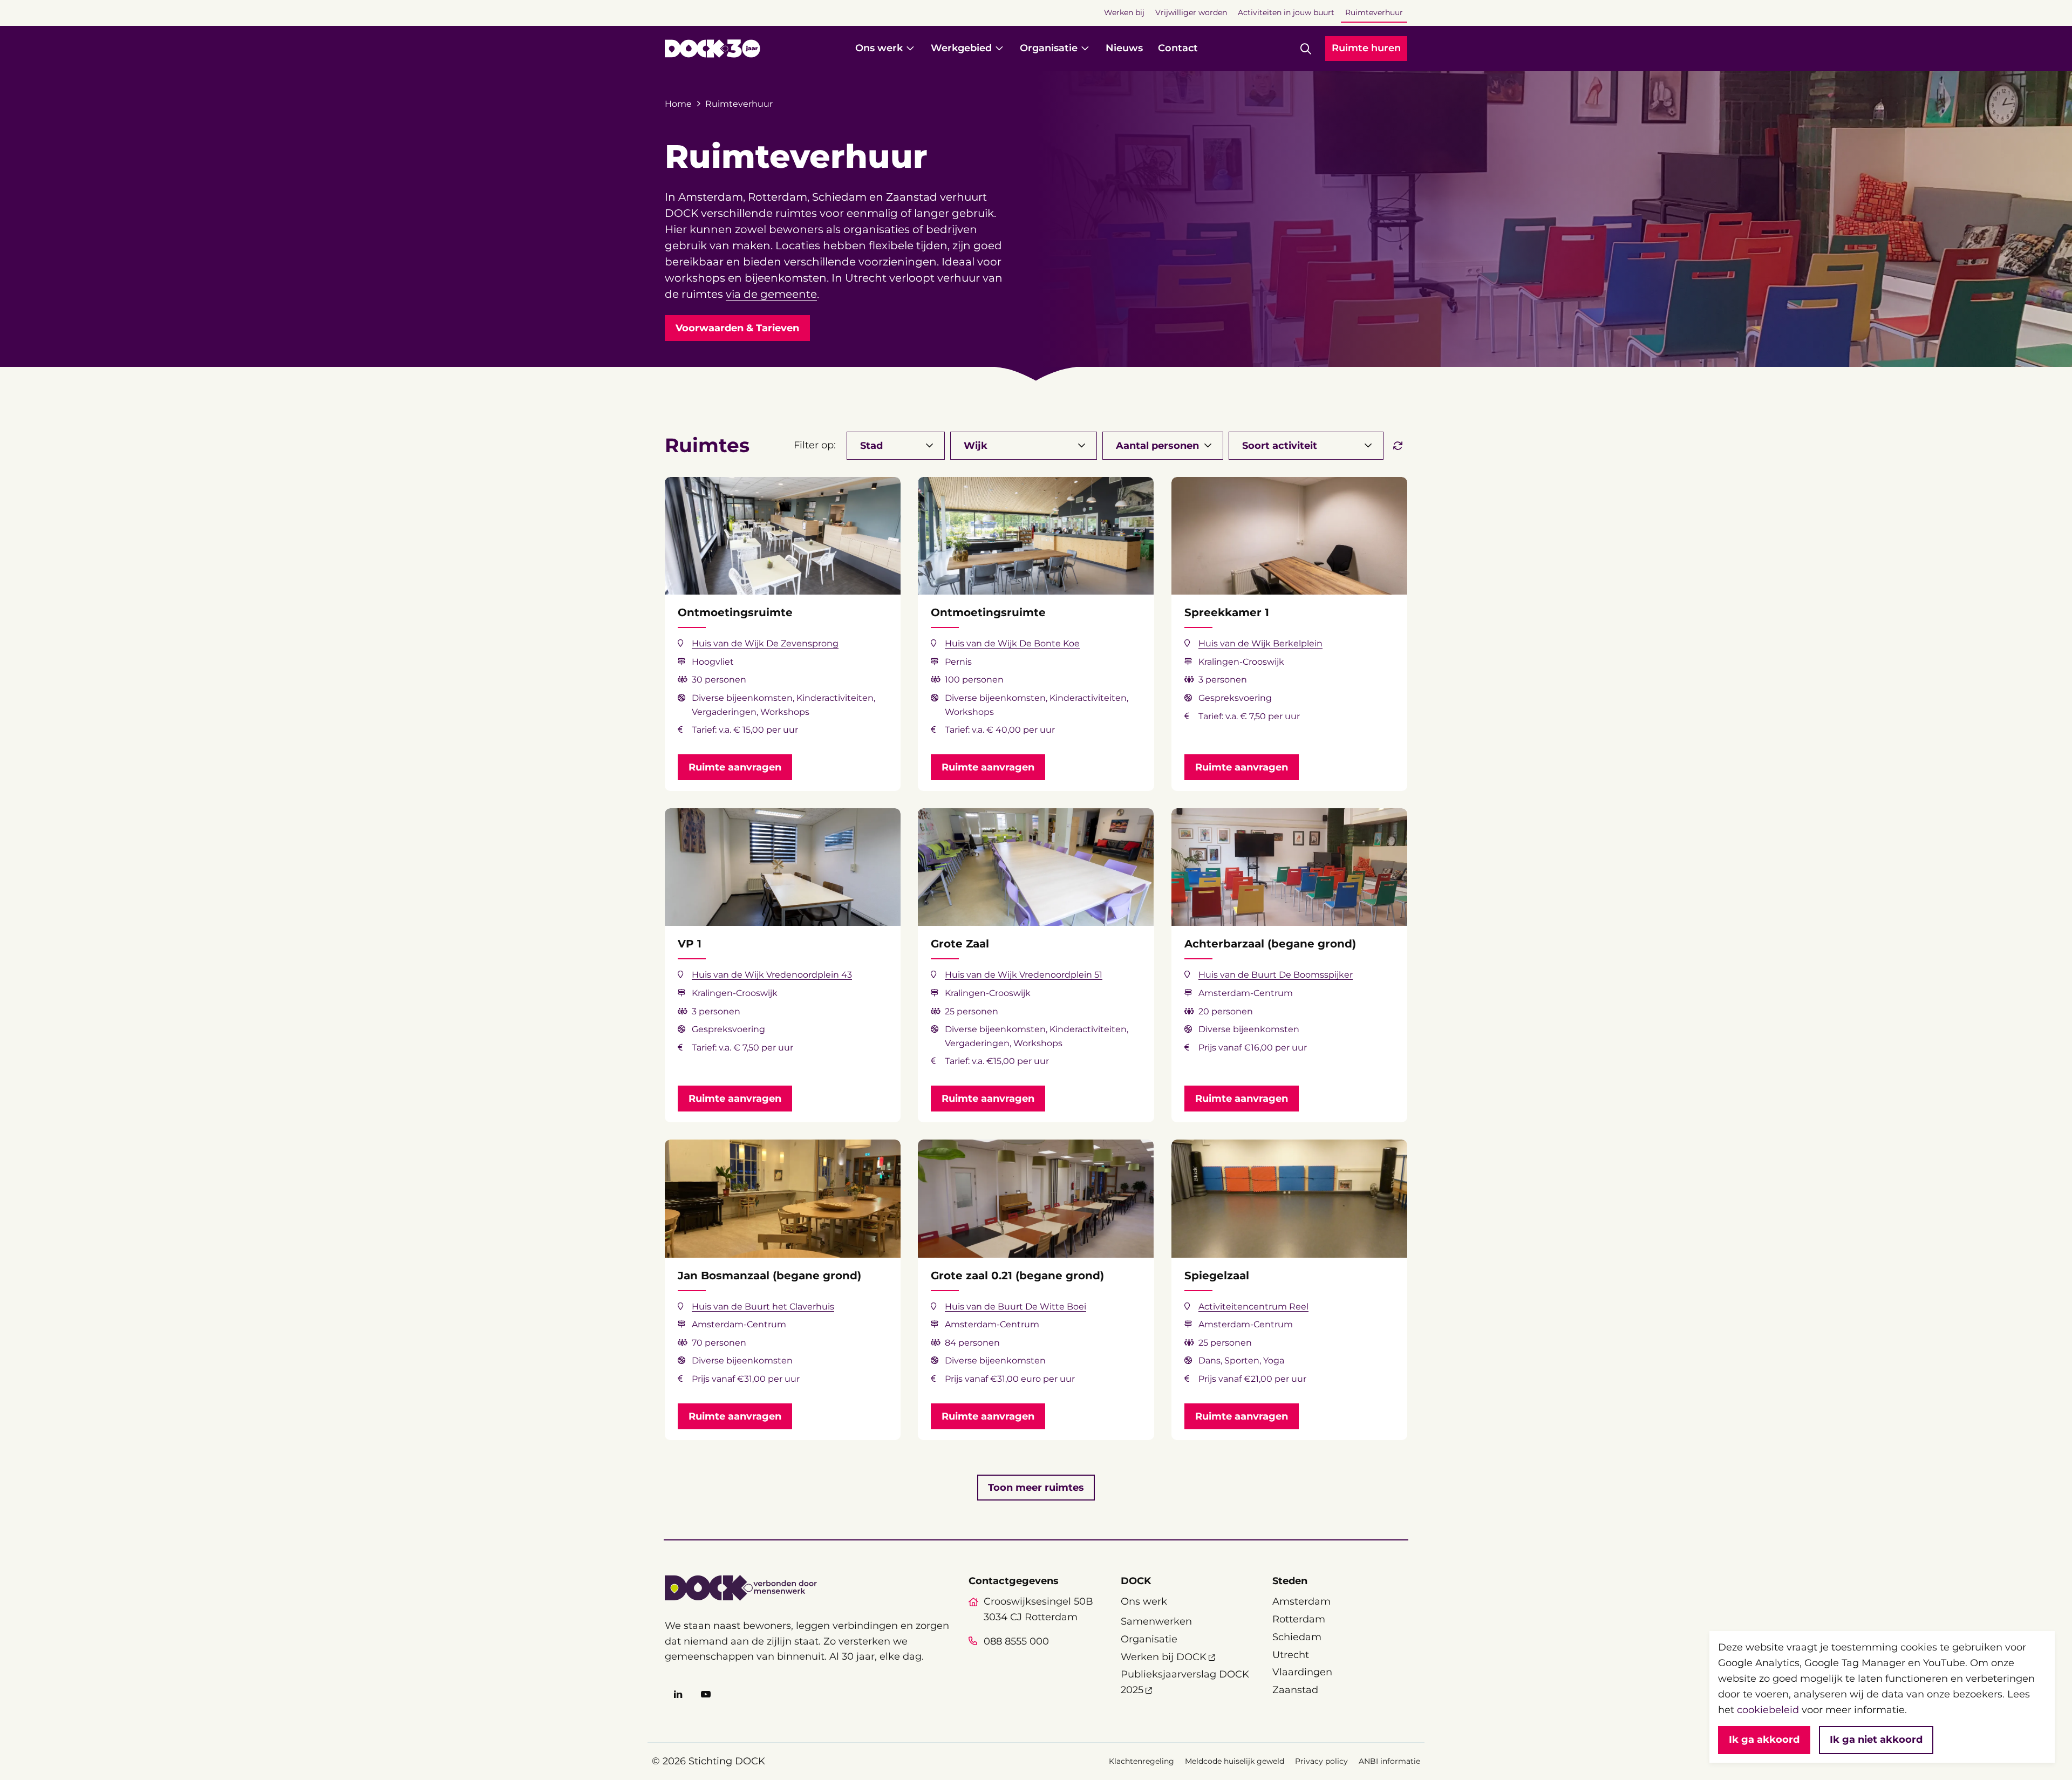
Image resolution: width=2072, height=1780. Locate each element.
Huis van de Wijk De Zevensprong (765, 643)
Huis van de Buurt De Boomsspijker (1276, 975)
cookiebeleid (1768, 1710)
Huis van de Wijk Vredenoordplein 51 (1024, 975)
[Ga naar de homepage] (713, 49)
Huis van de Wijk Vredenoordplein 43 (772, 975)
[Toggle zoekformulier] (1306, 49)
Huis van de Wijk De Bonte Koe (1012, 643)
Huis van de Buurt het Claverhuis (763, 1307)
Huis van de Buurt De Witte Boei (1015, 1307)
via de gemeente (771, 294)
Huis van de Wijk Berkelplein (1260, 643)
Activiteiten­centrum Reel (1253, 1307)
